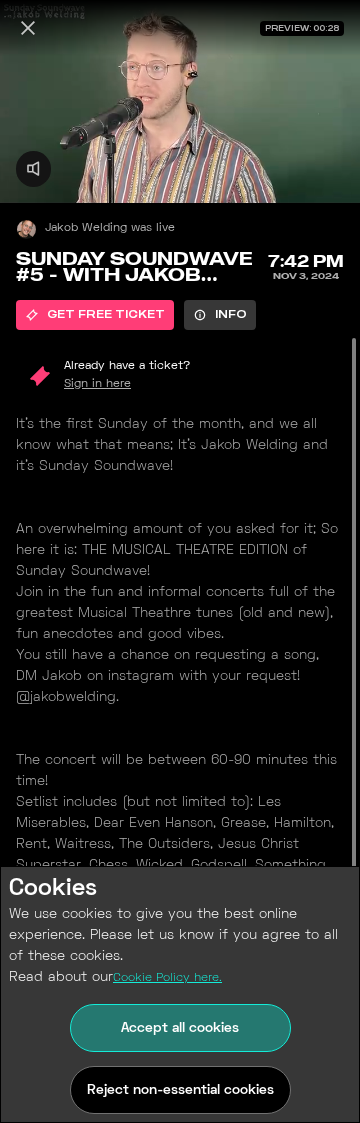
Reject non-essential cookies (180, 1090)
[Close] (28, 28)
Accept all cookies (180, 1028)
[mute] (33, 168)
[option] (95, 315)
